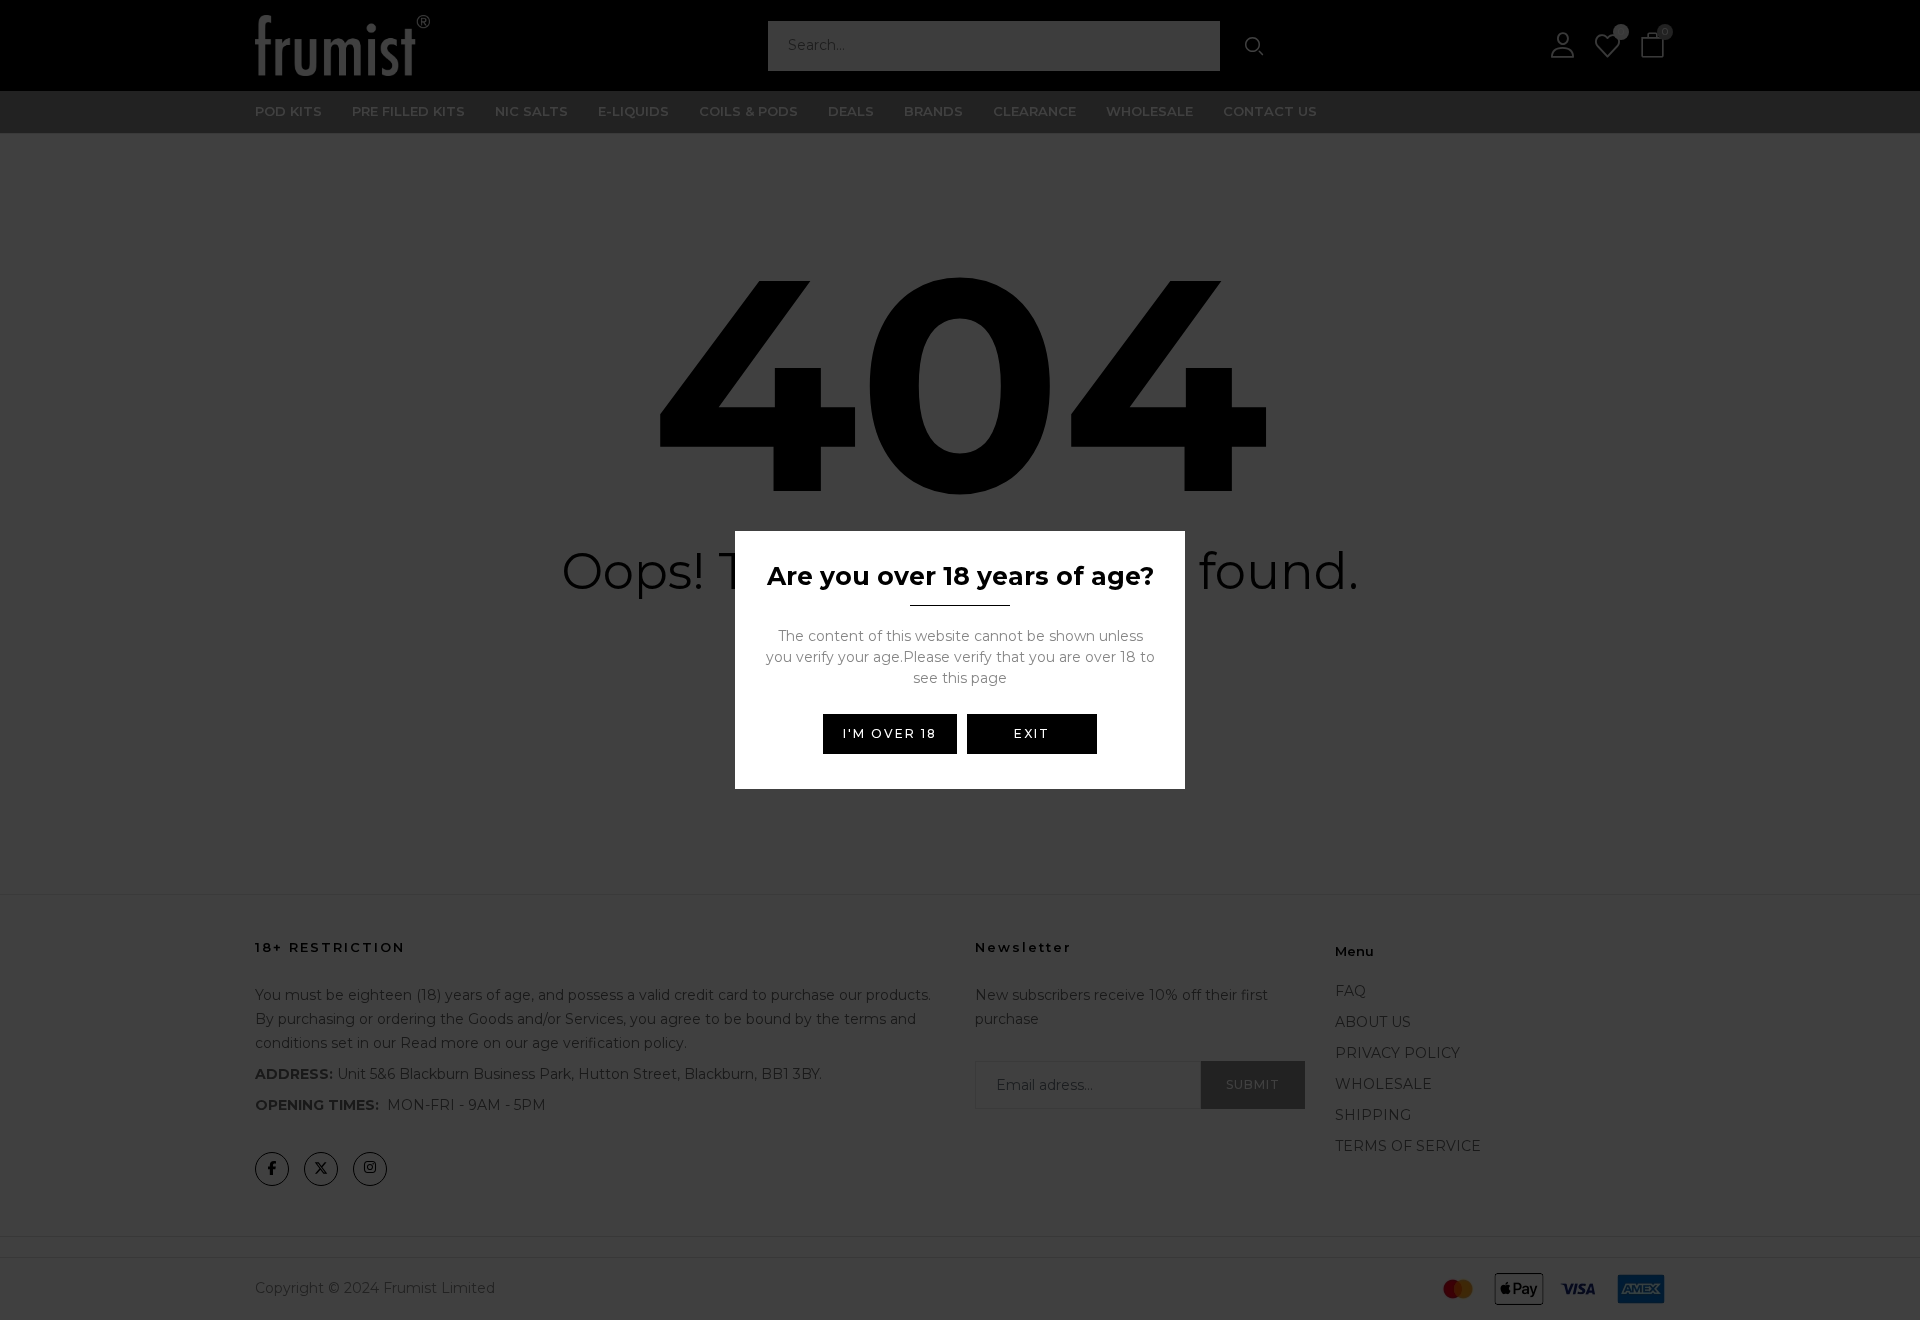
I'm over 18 (890, 733)
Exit (1032, 733)
